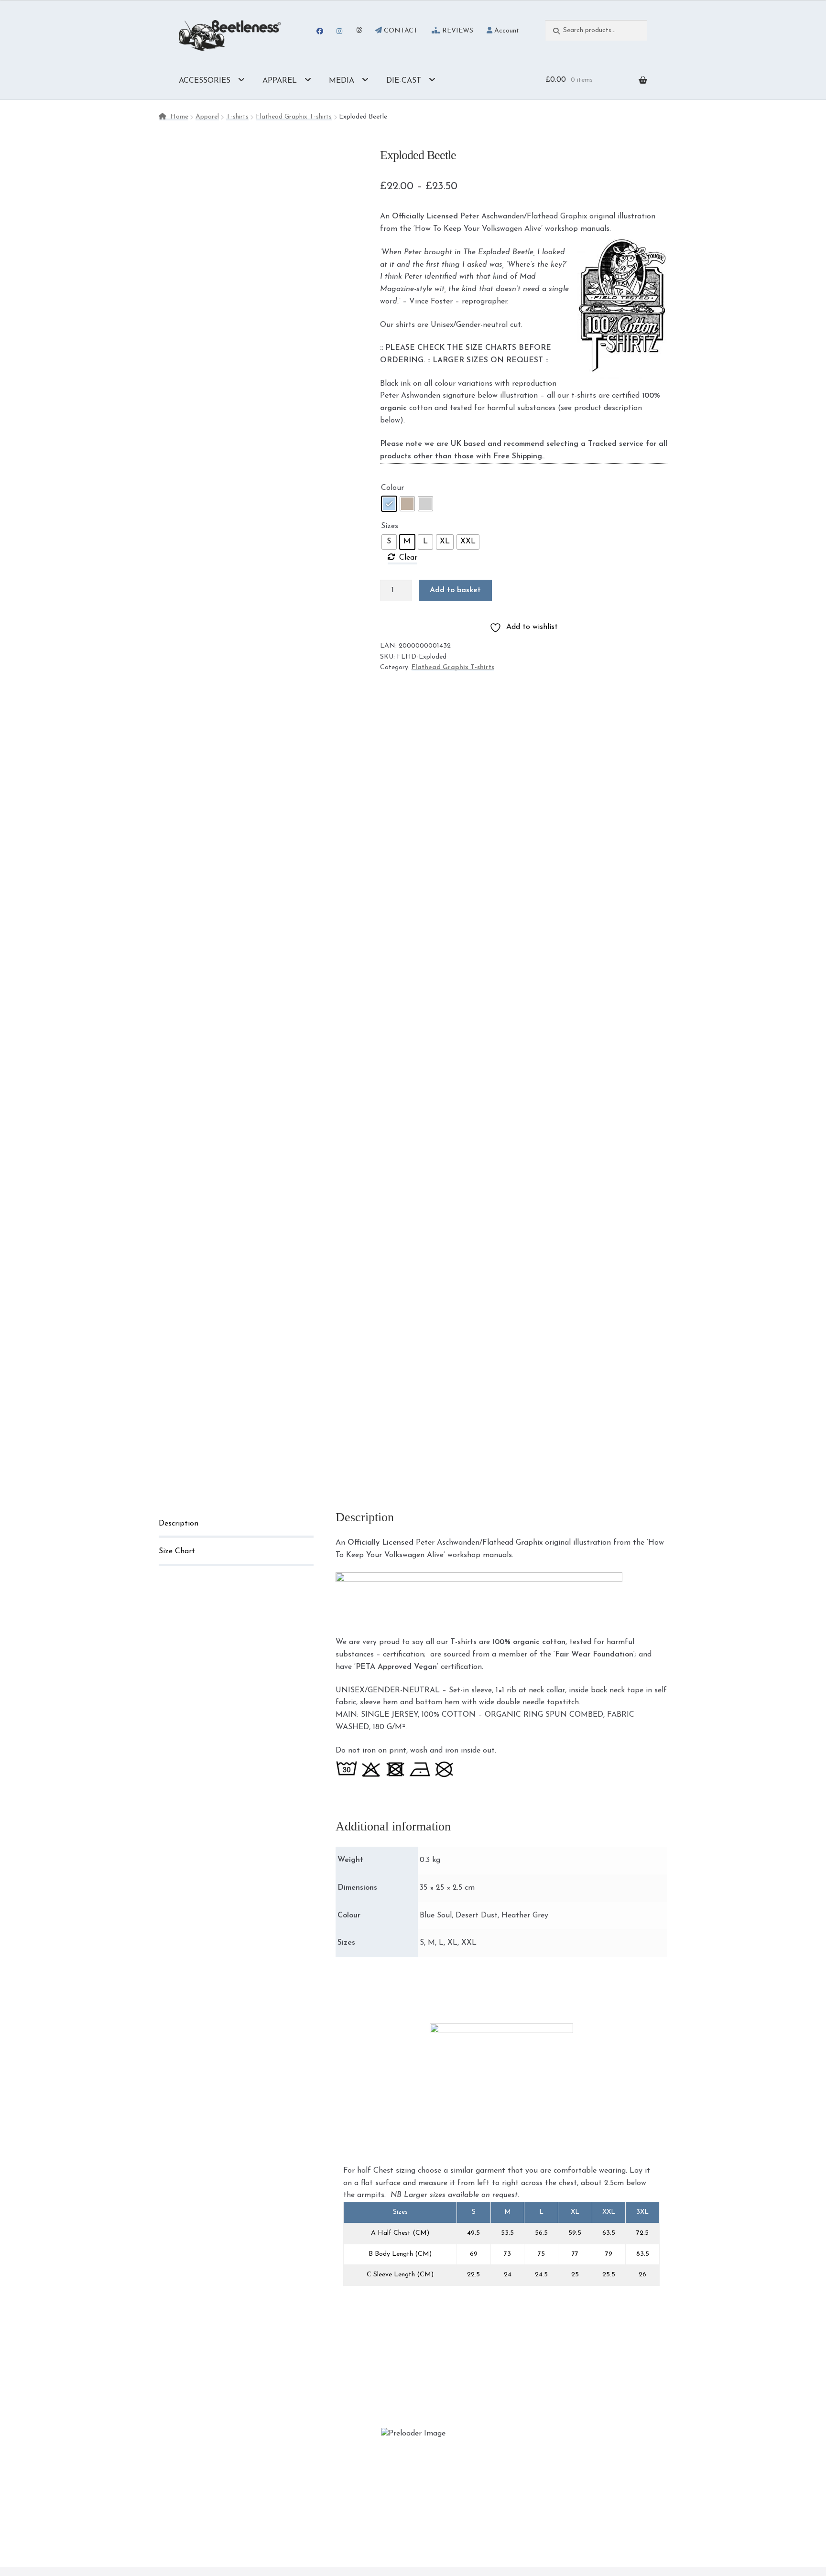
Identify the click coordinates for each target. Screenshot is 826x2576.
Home (179, 117)
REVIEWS (457, 31)
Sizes (390, 526)
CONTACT (400, 31)
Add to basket (455, 590)
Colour (392, 488)
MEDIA (342, 81)
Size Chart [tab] (177, 1551)
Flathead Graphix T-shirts (294, 117)
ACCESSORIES (205, 81)
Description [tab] (179, 1524)
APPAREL (280, 81)
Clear (408, 558)
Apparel (207, 117)
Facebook (320, 31)
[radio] (389, 504)
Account (506, 31)
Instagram (340, 31)
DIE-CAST (404, 81)
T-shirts (237, 117)
